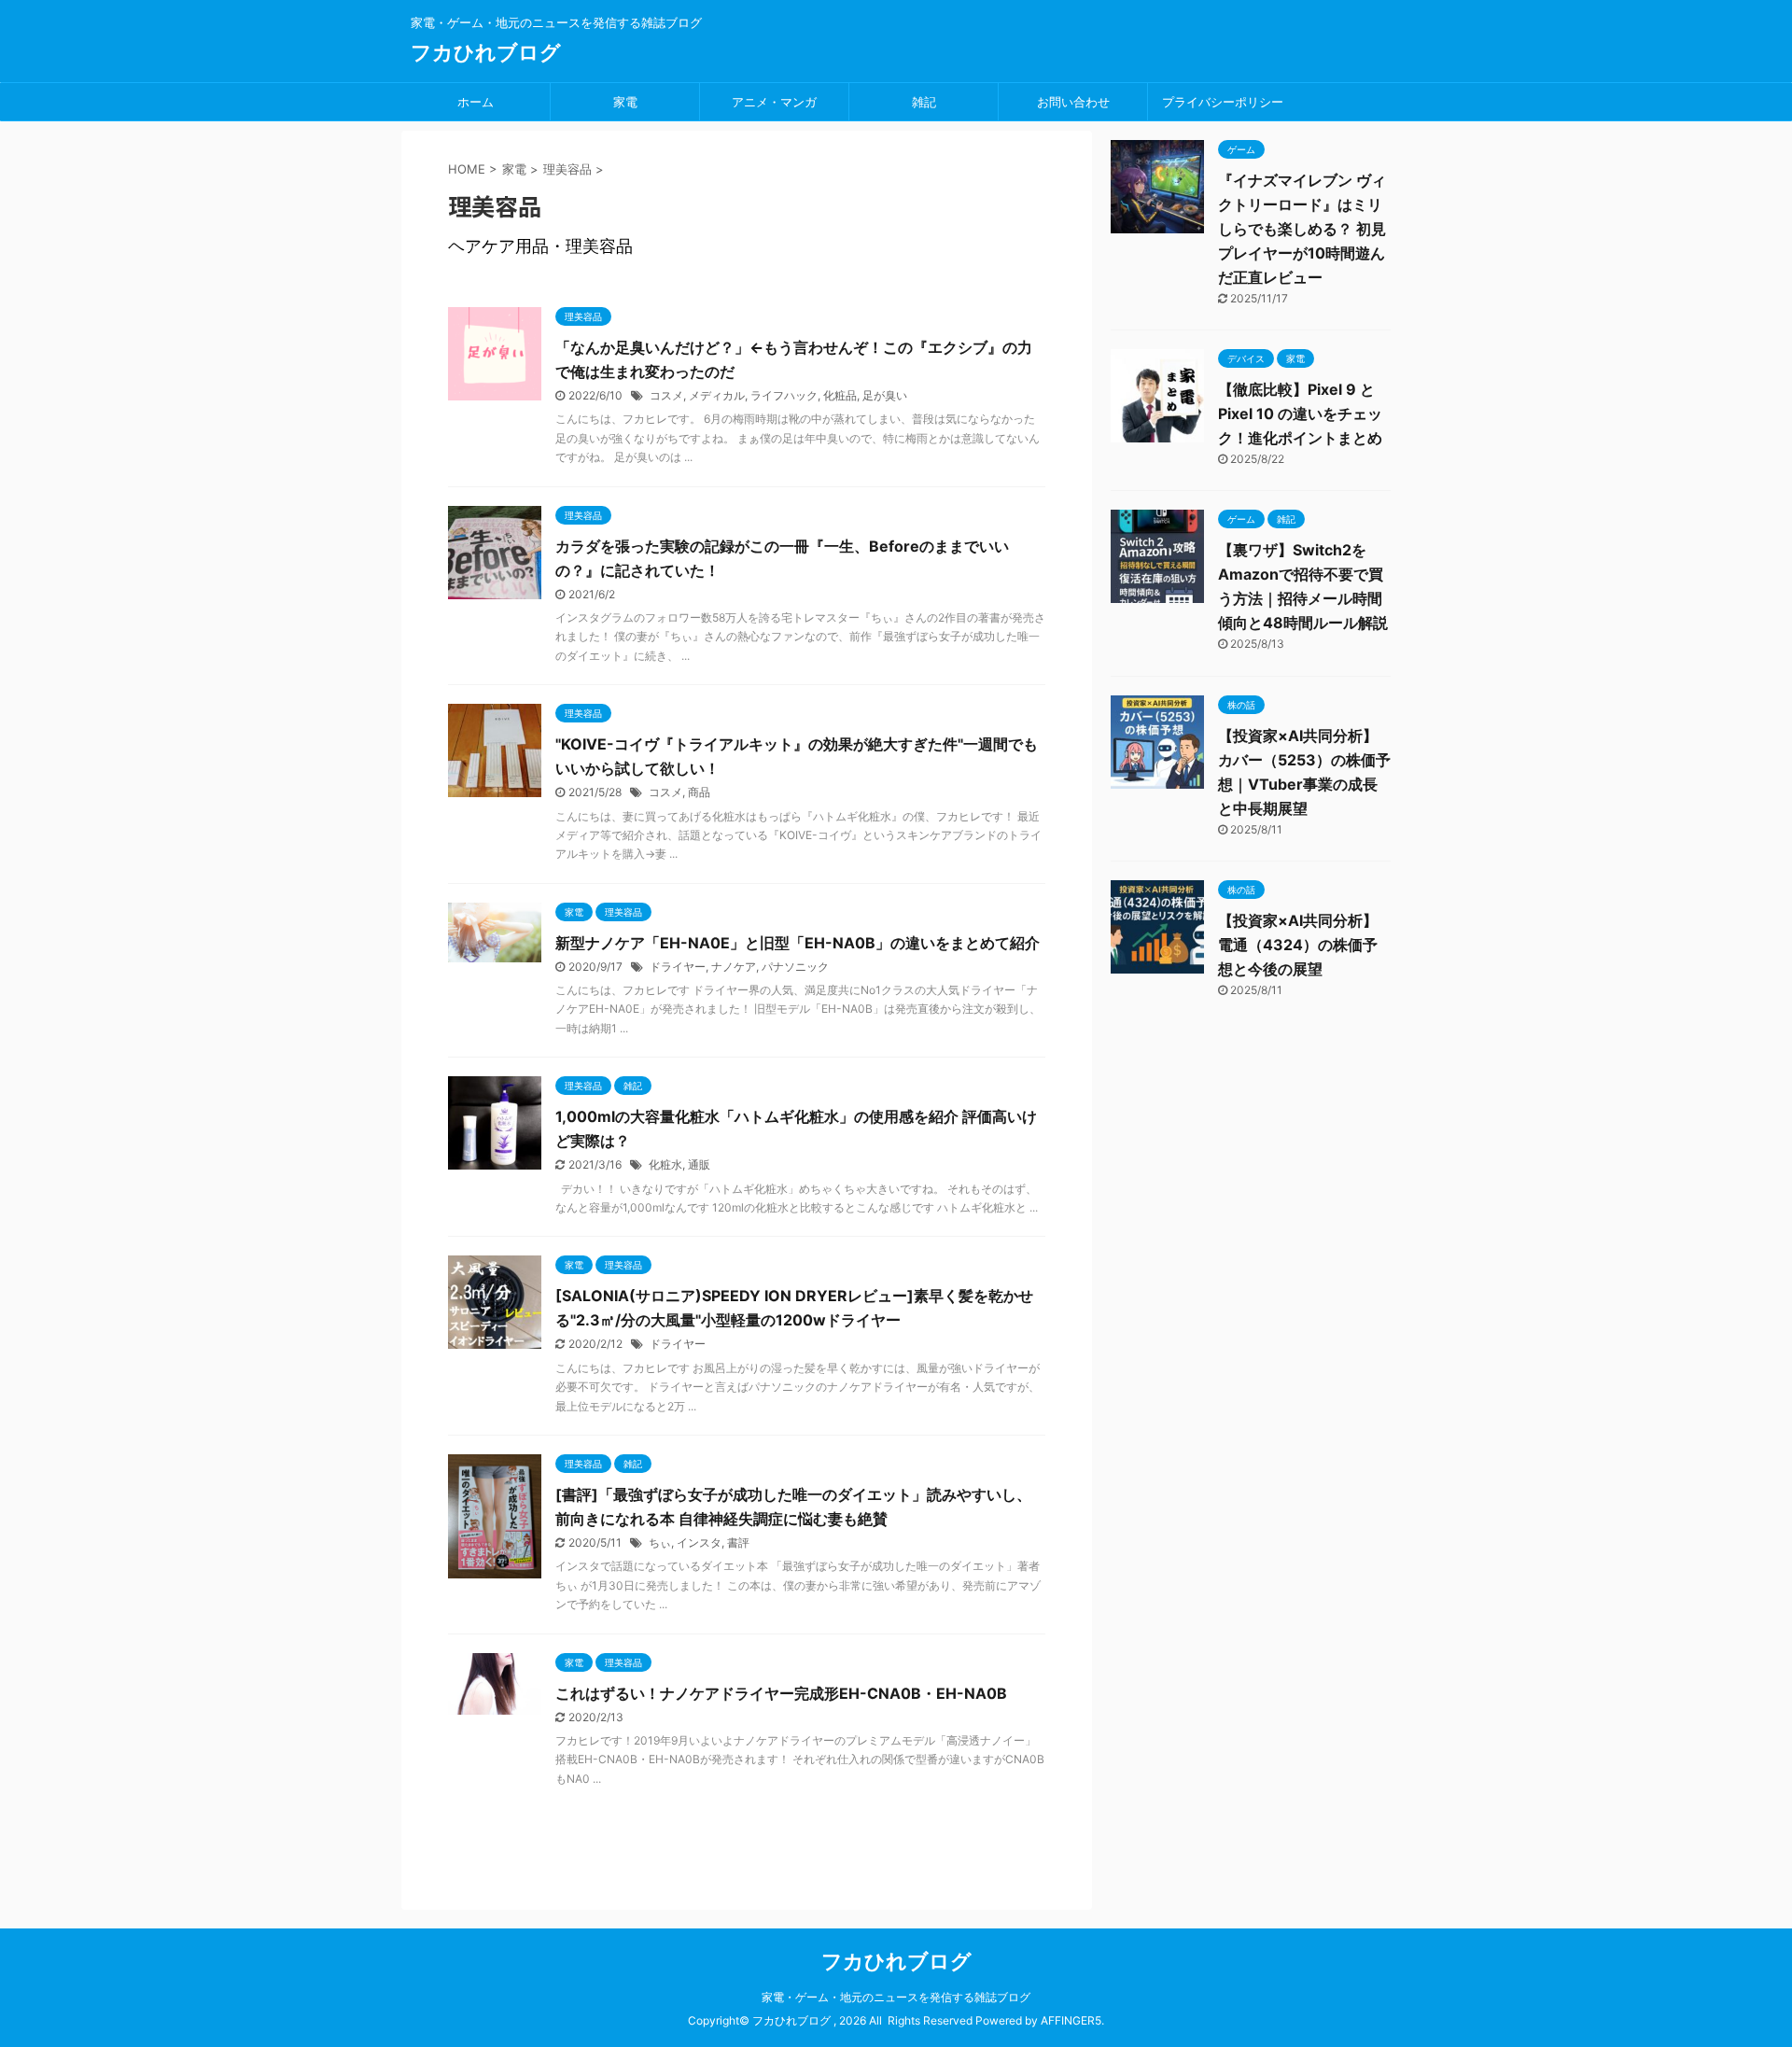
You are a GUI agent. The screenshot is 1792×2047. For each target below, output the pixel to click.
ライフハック (784, 395)
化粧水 (665, 1164)
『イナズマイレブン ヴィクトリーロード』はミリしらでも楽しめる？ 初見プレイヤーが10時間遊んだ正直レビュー (1302, 229)
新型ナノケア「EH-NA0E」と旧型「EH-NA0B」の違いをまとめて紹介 (798, 943)
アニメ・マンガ (774, 102)
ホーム (476, 102)
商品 (699, 792)
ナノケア (734, 967)
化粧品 (840, 395)
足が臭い (885, 395)
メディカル (717, 395)
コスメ (666, 395)
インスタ (699, 1542)
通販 (699, 1164)
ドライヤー (678, 967)
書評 (738, 1542)
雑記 (924, 102)
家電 (625, 102)
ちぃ (660, 1542)
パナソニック (795, 967)
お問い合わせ (1073, 102)
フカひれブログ (486, 52)
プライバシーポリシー (1223, 102)
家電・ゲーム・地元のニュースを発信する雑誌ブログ (896, 1997)
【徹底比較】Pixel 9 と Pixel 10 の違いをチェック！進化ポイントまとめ (1300, 414)
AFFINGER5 (1071, 2020)
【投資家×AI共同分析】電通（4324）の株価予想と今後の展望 (1298, 945)
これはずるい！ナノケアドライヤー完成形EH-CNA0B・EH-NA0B (781, 1693)
